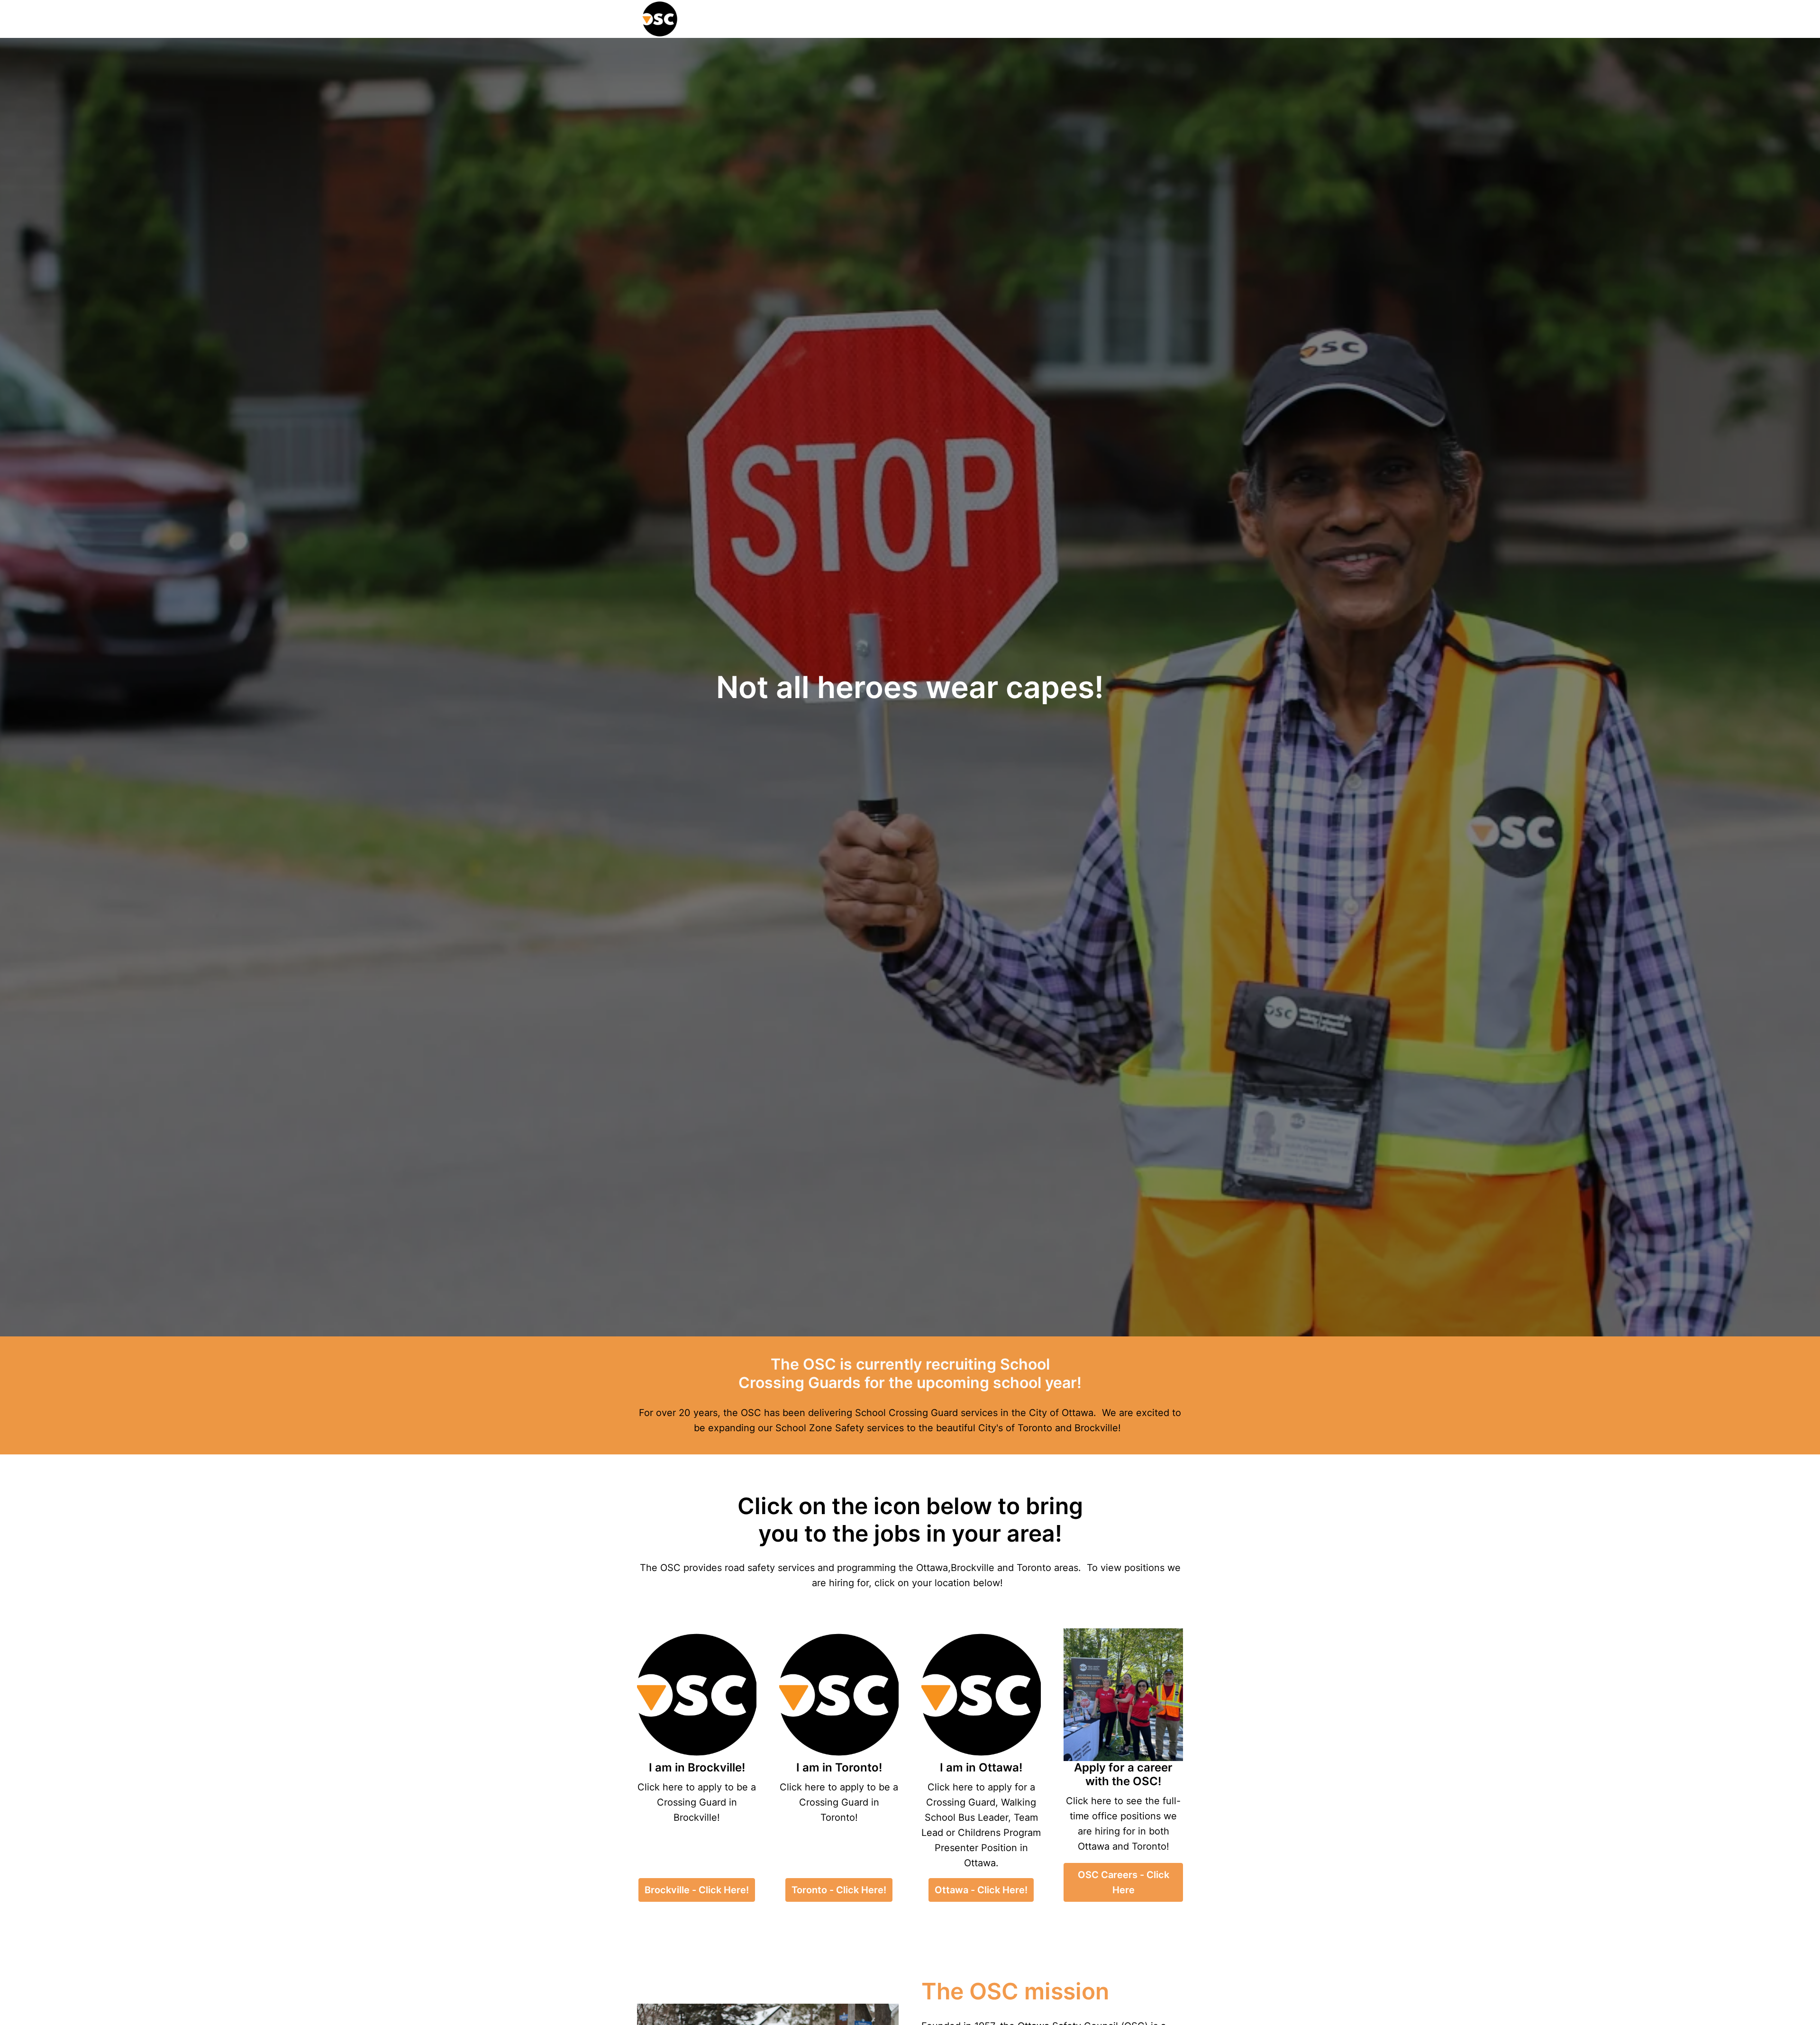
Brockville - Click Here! (697, 1890)
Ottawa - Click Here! (981, 1890)
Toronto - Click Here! (839, 1890)
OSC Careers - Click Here (1124, 1882)
